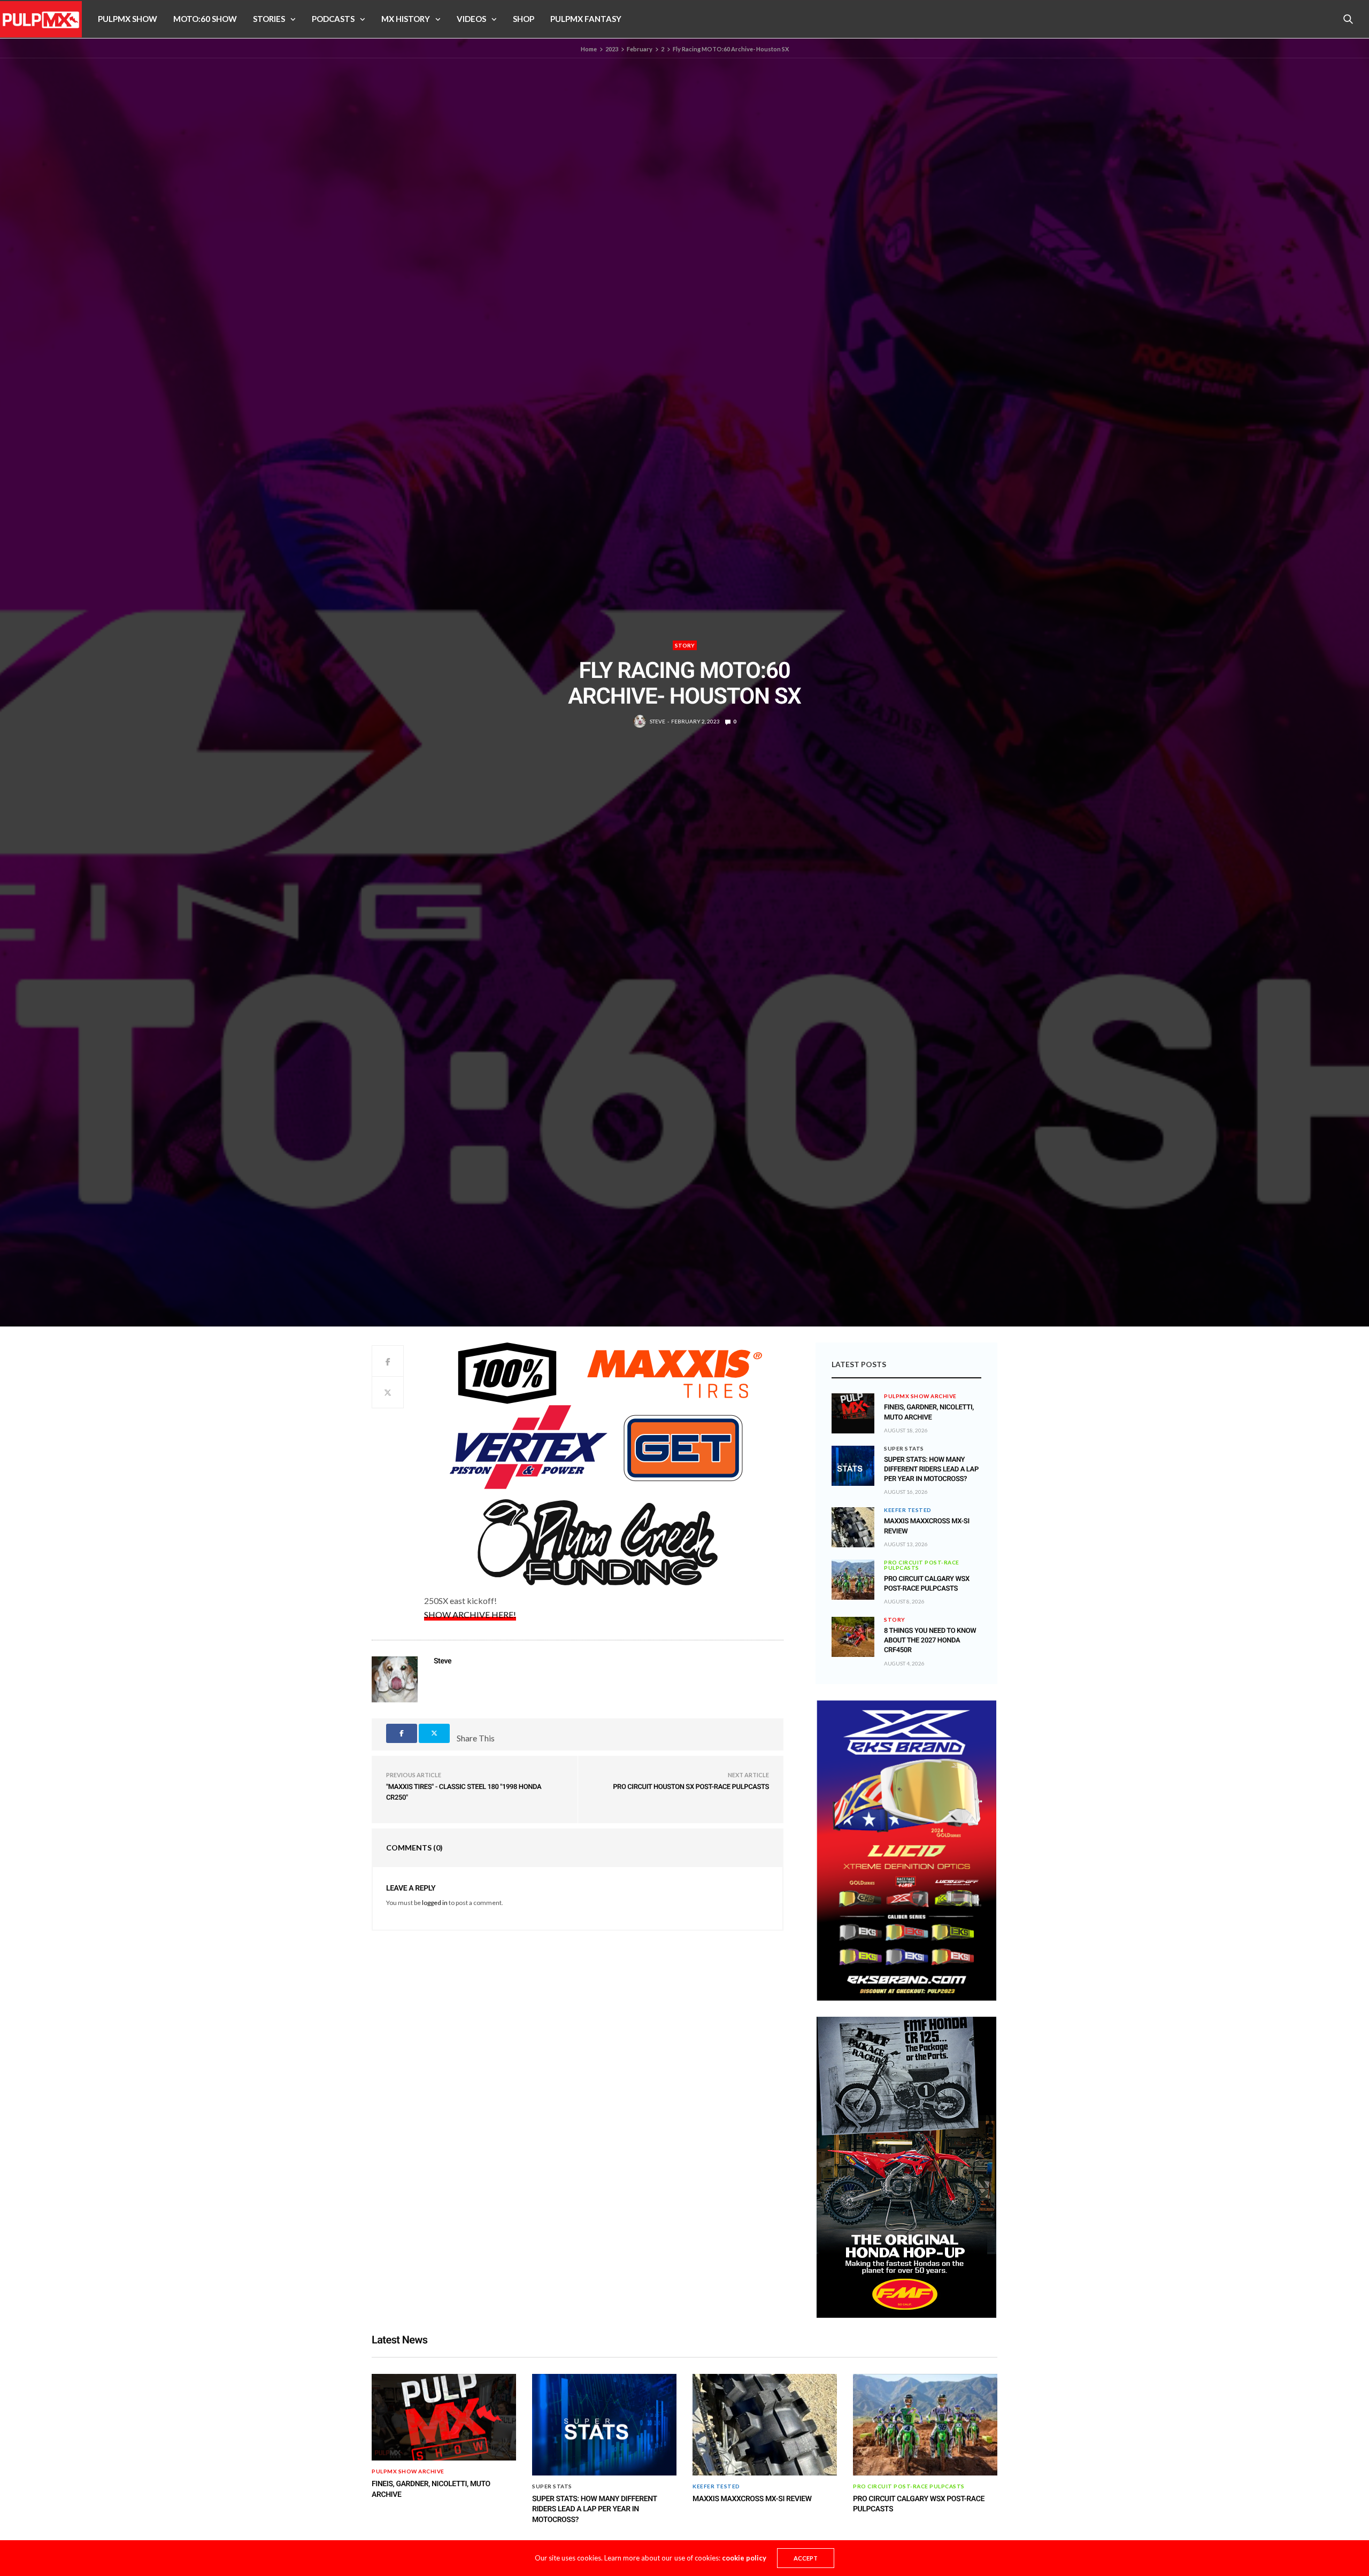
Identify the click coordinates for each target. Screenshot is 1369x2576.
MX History (406, 19)
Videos (471, 19)
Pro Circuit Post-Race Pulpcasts (922, 1565)
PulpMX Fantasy (586, 19)
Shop (524, 19)
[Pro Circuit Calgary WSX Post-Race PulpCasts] (853, 1580)
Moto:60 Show (205, 19)
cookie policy (744, 2558)
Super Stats (904, 1448)
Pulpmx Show (128, 19)
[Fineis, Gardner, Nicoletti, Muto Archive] (853, 1406)
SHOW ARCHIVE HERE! (470, 1614)
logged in (435, 1903)
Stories (269, 19)
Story (685, 645)
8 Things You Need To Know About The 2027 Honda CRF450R (930, 1641)
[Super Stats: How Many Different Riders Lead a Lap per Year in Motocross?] (853, 1466)
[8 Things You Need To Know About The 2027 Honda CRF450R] (853, 1637)
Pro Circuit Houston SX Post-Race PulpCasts (691, 1787)
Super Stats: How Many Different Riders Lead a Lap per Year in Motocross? (931, 1470)
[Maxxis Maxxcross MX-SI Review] (853, 1527)
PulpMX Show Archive (920, 1396)
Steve (657, 721)
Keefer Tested (908, 1510)
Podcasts (333, 19)
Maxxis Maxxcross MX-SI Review (752, 2499)
